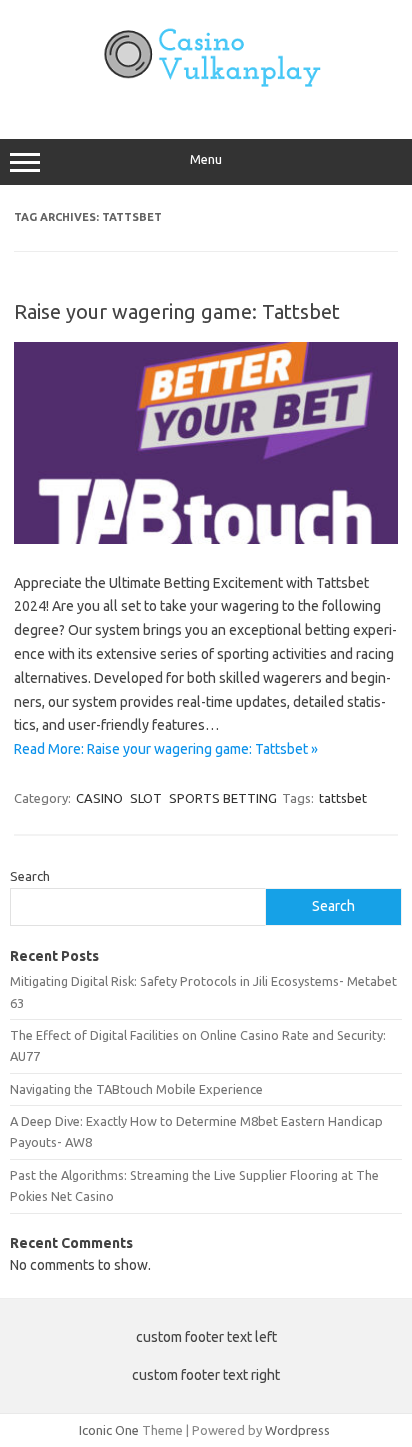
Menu (206, 159)
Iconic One (109, 1430)
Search (30, 876)
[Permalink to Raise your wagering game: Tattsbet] (206, 539)
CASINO (99, 798)
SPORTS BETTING (223, 798)
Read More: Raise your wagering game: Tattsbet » (166, 749)
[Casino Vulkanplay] (206, 97)
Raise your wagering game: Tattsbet (177, 311)
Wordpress (297, 1430)
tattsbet (343, 798)
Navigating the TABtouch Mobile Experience (136, 1089)
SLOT (146, 798)
